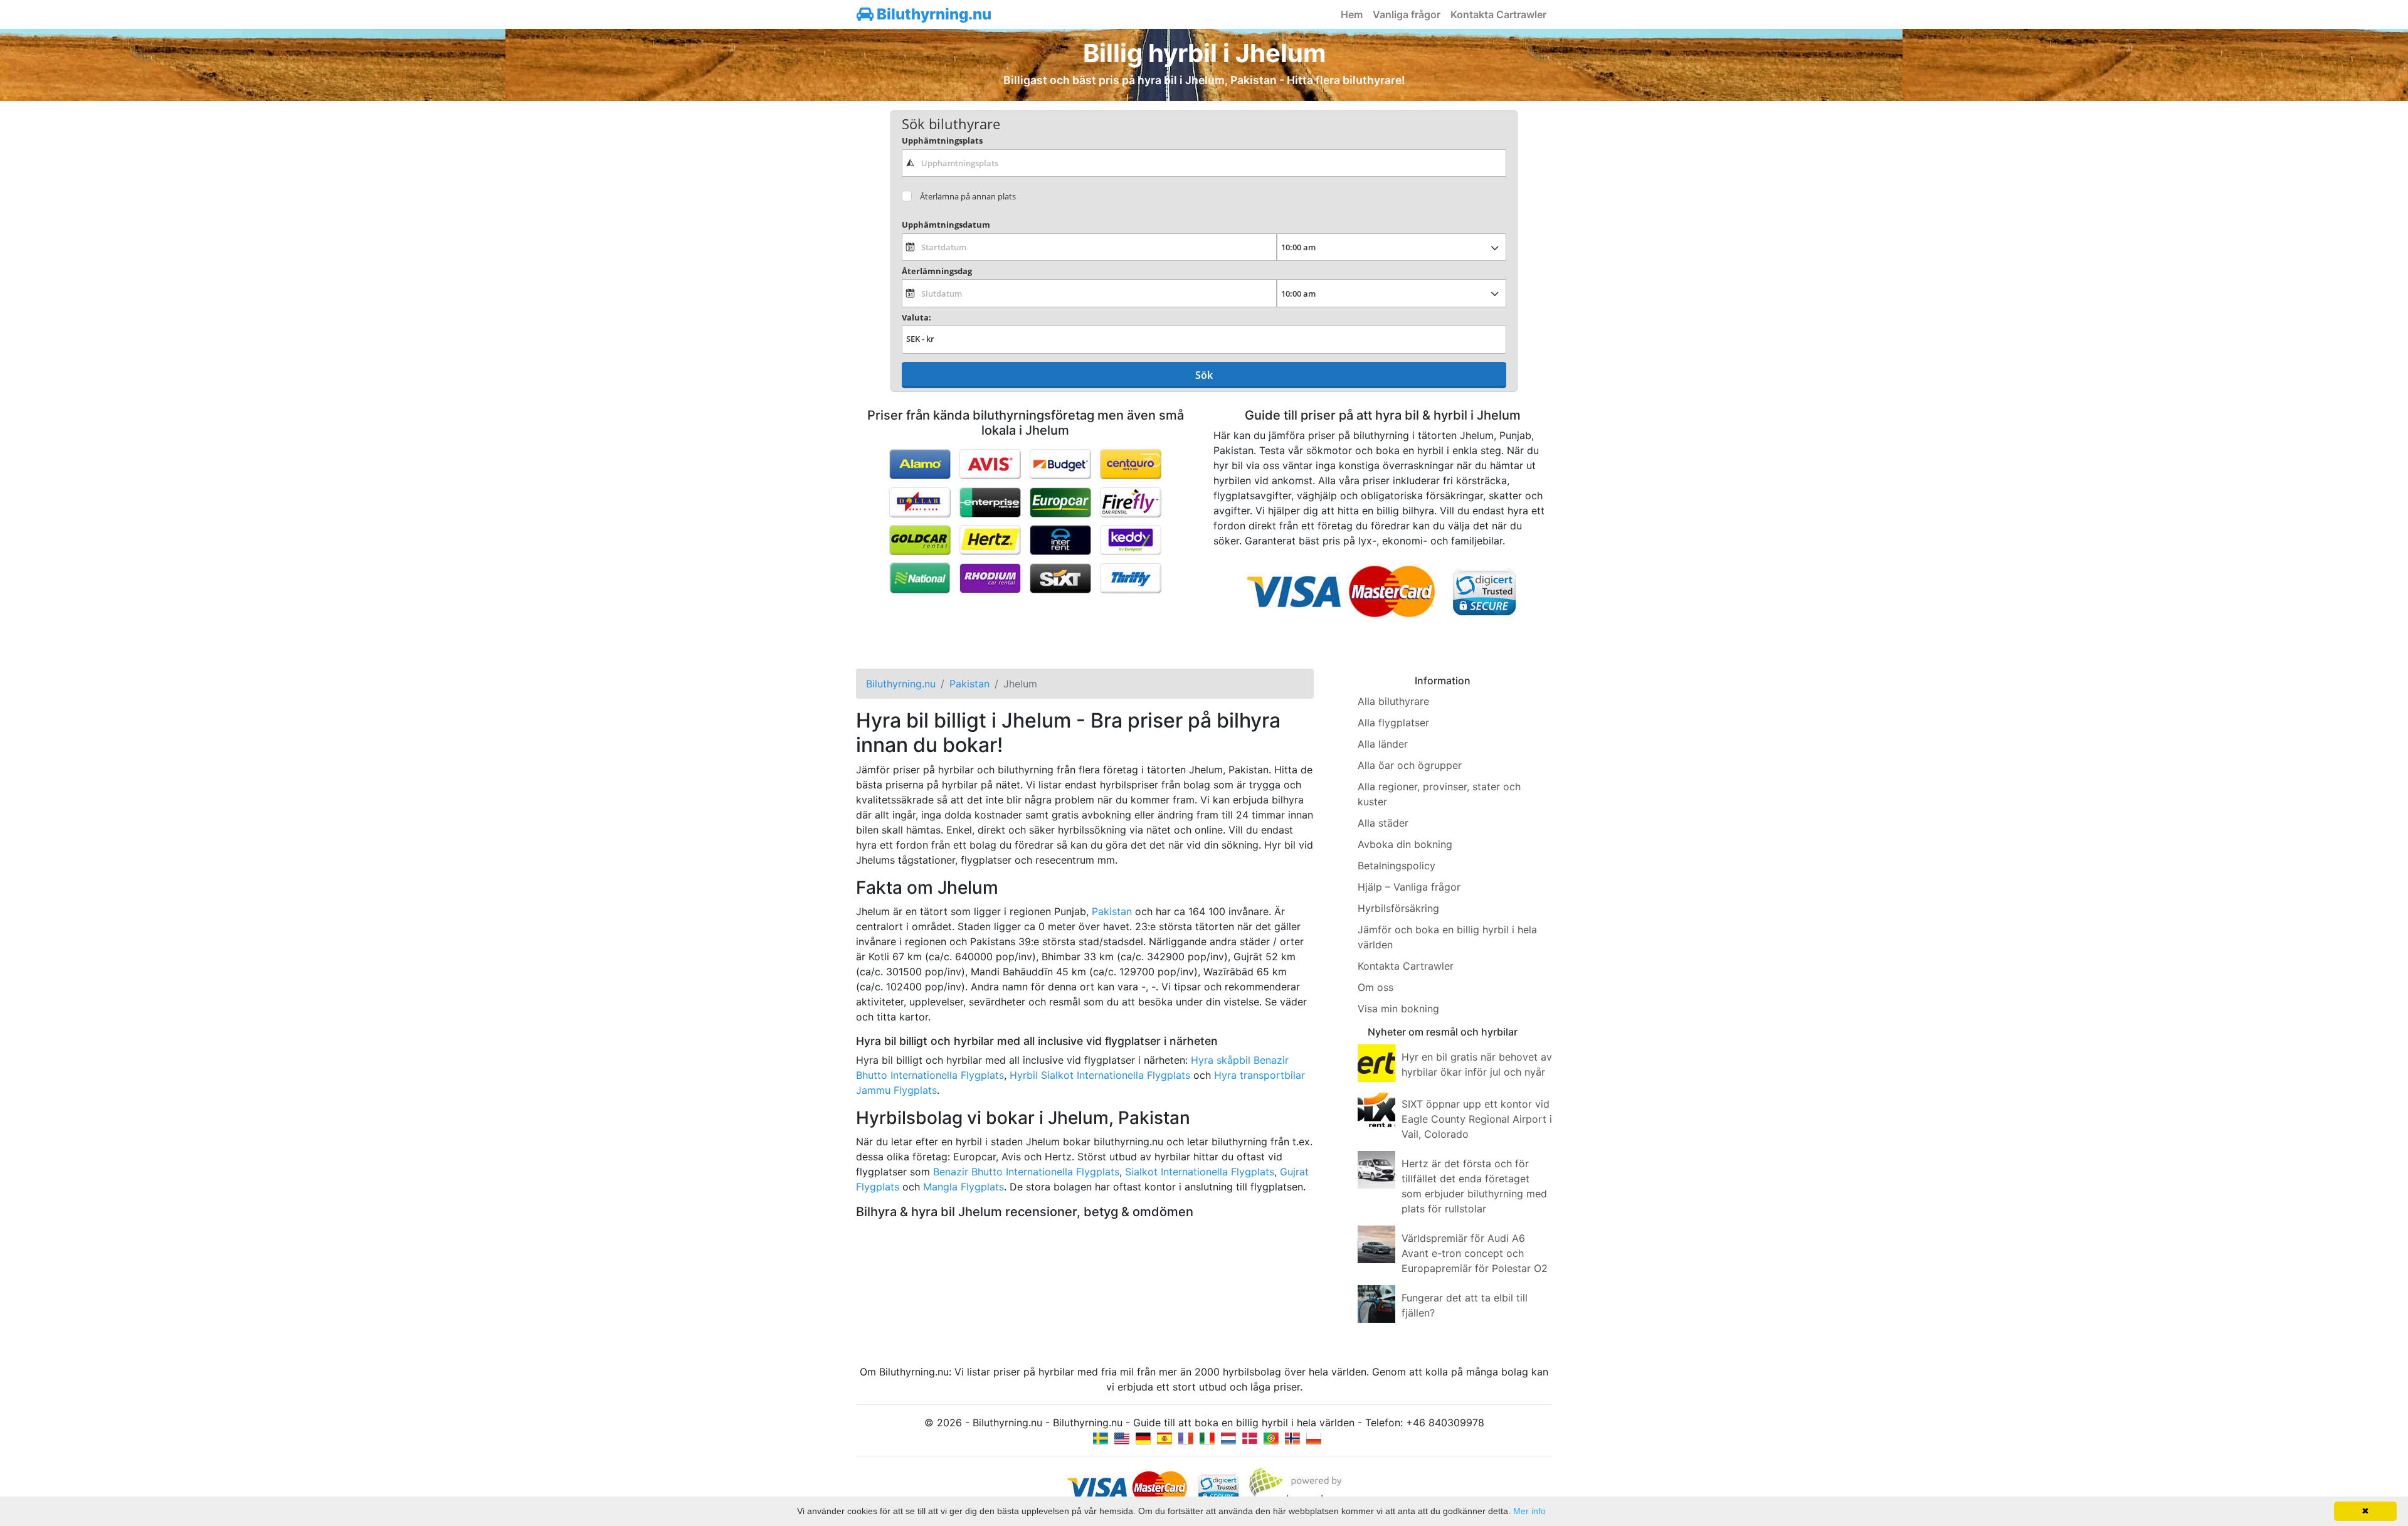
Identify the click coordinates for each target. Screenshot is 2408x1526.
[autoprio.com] (1122, 1438)
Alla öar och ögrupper (1410, 765)
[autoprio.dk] (1250, 1438)
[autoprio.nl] (1228, 1438)
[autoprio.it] (1207, 1438)
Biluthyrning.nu (932, 14)
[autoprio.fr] (1186, 1438)
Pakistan (1112, 911)
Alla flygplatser (1393, 723)
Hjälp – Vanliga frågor (1409, 887)
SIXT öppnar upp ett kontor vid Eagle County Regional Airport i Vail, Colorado (1477, 1119)
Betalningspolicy (1397, 866)
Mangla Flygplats (964, 1187)
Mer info (1529, 1511)
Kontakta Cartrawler (1498, 14)
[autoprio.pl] (1314, 1438)
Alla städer (1383, 823)
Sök (1204, 375)
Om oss (1376, 987)
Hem (1352, 14)
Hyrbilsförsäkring (1398, 908)
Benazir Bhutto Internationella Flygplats (1026, 1172)
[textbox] (1204, 163)
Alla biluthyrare (1393, 701)
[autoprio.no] (1292, 1438)
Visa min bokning (1398, 1009)
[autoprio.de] (1143, 1438)
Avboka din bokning (1405, 844)
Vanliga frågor (1407, 14)
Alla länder (1383, 744)
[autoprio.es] (1164, 1438)
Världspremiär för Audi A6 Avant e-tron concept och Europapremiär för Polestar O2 (1475, 1253)
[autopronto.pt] (1271, 1438)
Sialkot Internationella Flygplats (1200, 1172)
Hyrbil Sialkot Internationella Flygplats (1100, 1075)
